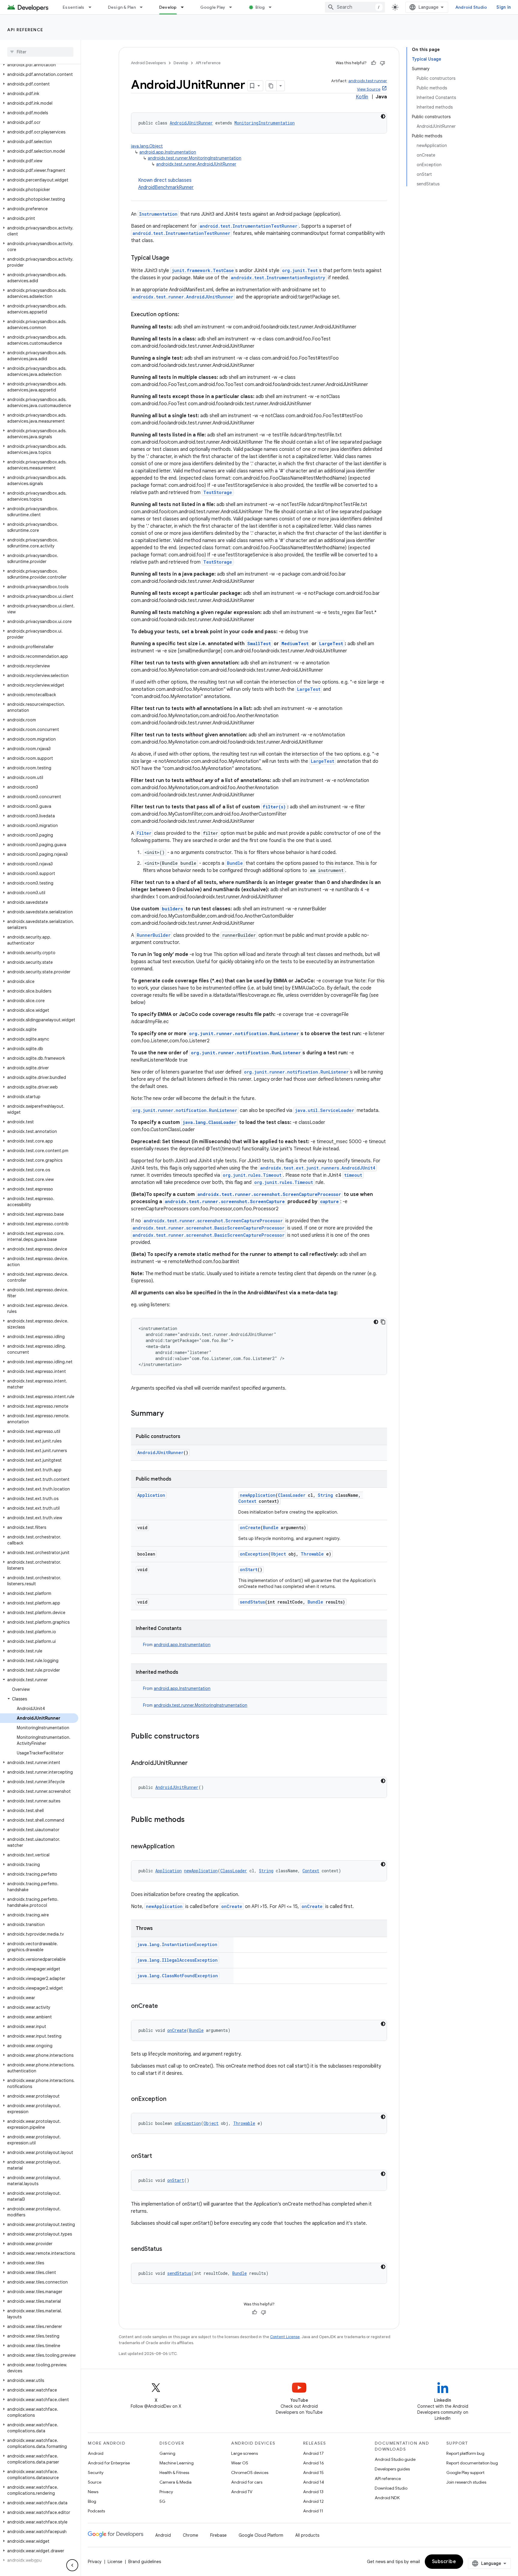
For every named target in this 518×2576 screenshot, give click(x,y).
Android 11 (313, 2511)
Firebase (218, 2535)
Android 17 (313, 2453)
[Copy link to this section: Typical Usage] (175, 258)
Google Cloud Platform (261, 2535)
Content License (285, 2337)
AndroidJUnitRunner (191, 123)
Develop (168, 7)
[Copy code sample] (383, 1322)
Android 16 (314, 2463)
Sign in (504, 7)
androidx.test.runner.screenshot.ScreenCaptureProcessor (269, 1194)
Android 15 (313, 2473)
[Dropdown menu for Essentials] (93, 7)
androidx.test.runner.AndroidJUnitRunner (196, 164)
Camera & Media (176, 2482)
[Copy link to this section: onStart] (158, 2156)
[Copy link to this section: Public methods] (191, 1820)
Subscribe (444, 2562)
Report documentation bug (472, 2463)
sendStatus (252, 1602)
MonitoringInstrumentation (265, 123)
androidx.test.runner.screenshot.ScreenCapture (225, 1201)
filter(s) (274, 807)
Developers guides (392, 2469)
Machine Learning (177, 2463)
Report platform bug (465, 2453)
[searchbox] (40, 52)
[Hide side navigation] (72, 2565)
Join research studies (466, 2482)
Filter (144, 833)
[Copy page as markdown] (271, 86)
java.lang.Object (147, 146)
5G (162, 2501)
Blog (260, 7)
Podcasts (96, 2511)
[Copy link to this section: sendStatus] (168, 2249)
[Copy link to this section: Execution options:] (185, 315)
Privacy (166, 2492)
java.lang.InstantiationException (177, 1944)
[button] (39, 65)
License (115, 2562)
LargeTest (331, 644)
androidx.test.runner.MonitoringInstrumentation (195, 158)
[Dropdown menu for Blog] (273, 7)
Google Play (213, 7)
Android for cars (247, 2482)
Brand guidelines (145, 2562)
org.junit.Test (300, 270)
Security (96, 2473)
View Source (369, 89)
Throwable (312, 1554)
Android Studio (471, 7)
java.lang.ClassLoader (210, 1122)
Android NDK (387, 2498)
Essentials (74, 7)
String (325, 1495)
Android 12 (313, 2501)
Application (151, 1495)
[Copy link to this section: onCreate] (164, 2006)
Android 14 (314, 2482)
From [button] (177, 1645)
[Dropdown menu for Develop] (185, 7)
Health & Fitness (174, 2473)
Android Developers (148, 63)
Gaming (167, 2453)
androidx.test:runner (368, 81)
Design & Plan (122, 7)
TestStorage (218, 492)
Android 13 (313, 2492)
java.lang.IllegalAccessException (177, 1960)
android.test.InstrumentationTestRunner (249, 226)
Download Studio (391, 2488)
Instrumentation (158, 214)
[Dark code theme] (383, 116)
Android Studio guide (395, 2459)
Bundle (235, 863)
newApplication (258, 1495)
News (93, 2492)
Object (278, 1554)
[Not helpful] (383, 63)
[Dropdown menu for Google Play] (233, 7)
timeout (353, 1175)
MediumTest (295, 644)
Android (96, 2453)
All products (307, 2535)
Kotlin (362, 97)
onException (254, 1554)
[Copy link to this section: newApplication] (180, 1847)
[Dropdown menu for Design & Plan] (144, 7)
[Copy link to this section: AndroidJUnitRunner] (194, 1763)
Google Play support (465, 2473)
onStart (249, 1570)
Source (95, 2482)
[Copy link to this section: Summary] (170, 1414)
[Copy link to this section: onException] (172, 2099)
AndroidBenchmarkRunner (166, 187)
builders (172, 909)
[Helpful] (374, 63)
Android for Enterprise (109, 2463)
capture (329, 1201)
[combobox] (355, 7)
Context (247, 1501)
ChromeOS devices (250, 2473)
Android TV (242, 2492)
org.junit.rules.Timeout (252, 1175)
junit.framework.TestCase (203, 270)
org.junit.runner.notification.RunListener (244, 1033)
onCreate (250, 1528)
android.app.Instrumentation (168, 152)
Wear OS (240, 2463)
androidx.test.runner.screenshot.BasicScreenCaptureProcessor (208, 1228)
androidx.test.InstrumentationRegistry (278, 278)
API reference (25, 30)
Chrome (191, 2535)
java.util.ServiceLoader (324, 1110)
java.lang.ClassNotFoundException (178, 1976)
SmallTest (259, 644)
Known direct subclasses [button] (166, 184)
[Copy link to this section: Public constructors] (205, 1737)
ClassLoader (292, 1495)
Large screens (244, 2453)
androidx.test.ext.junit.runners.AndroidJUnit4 (318, 1168)
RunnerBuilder (154, 935)
